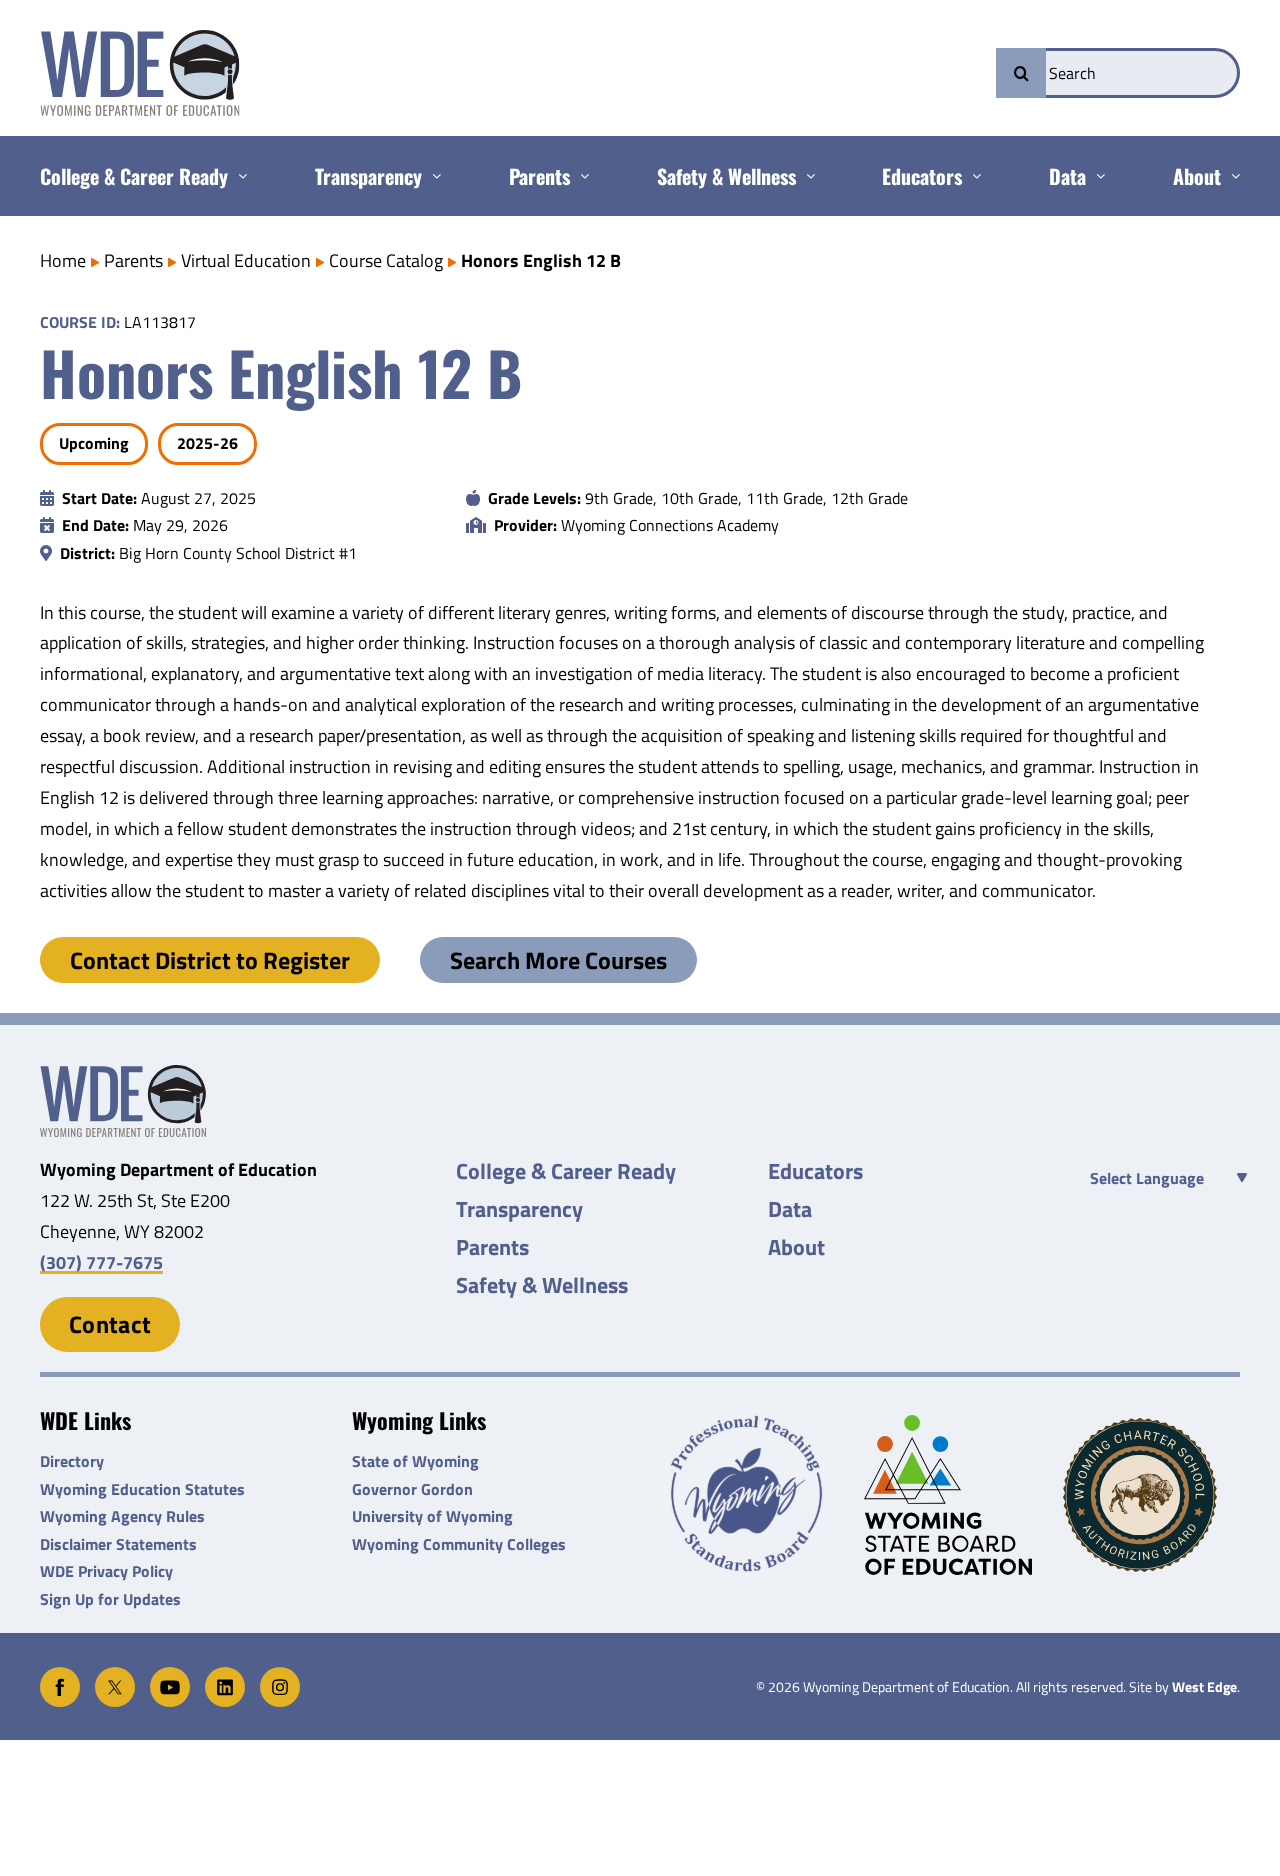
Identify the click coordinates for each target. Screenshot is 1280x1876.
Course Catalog (386, 260)
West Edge (1204, 1687)
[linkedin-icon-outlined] (225, 1675)
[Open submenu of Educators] (971, 176)
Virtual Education (246, 260)
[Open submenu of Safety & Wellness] (805, 176)
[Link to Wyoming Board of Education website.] (952, 1494)
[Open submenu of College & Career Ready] (237, 176)
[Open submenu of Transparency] (431, 176)
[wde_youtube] (170, 1675)
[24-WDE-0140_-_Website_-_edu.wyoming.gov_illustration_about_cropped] (123, 1073)
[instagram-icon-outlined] (280, 1675)
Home (63, 260)
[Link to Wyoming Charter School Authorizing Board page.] (1151, 1495)
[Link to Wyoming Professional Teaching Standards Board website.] (752, 1494)
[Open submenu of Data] (1095, 176)
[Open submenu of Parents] (579, 176)
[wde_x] (115, 1675)
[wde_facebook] (60, 1675)
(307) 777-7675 (101, 1262)
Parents (133, 260)
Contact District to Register (210, 960)
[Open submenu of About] (1230, 176)
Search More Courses (558, 960)
